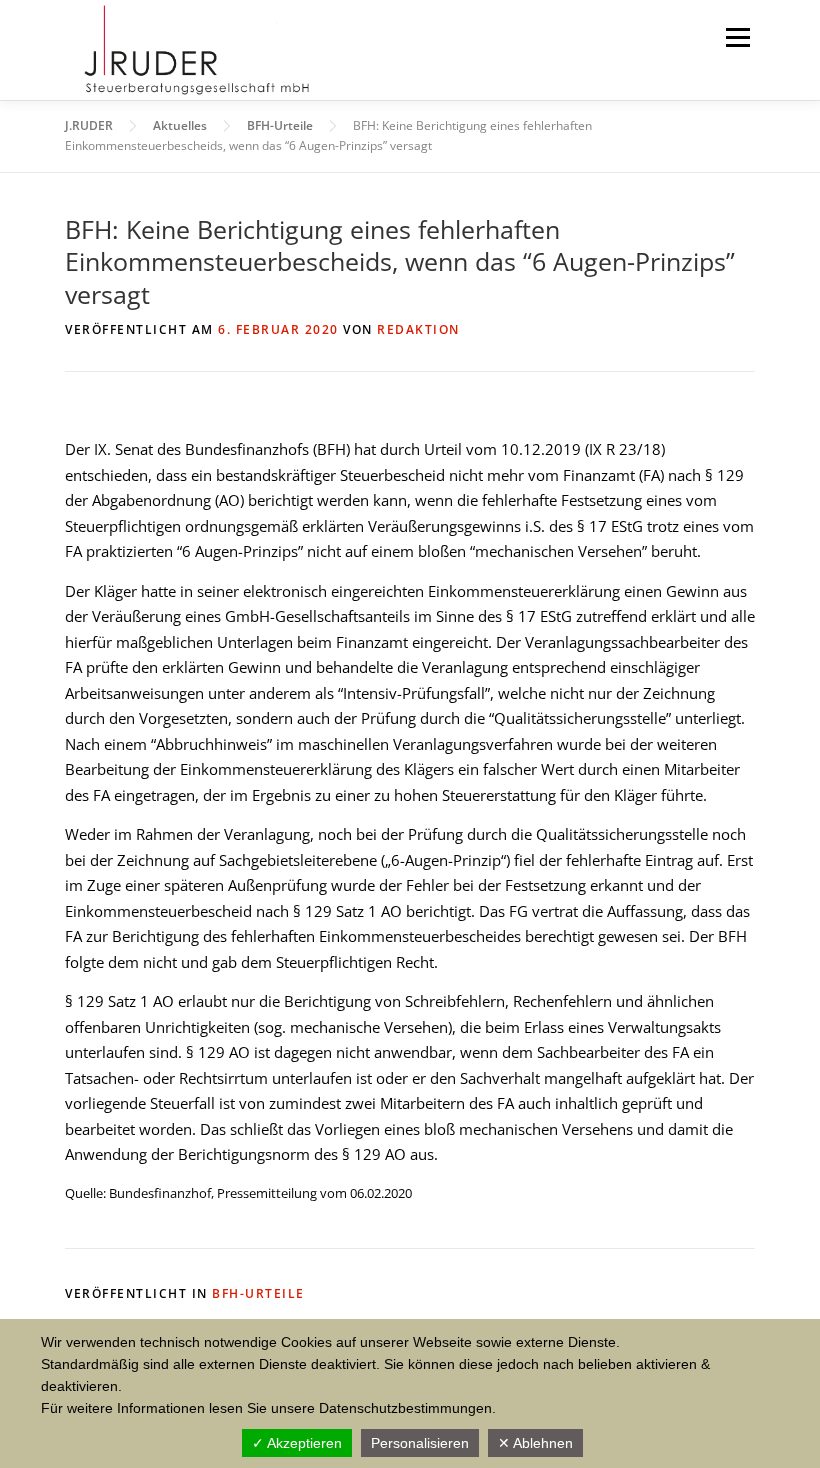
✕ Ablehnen (535, 1443)
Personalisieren (420, 1443)
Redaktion (418, 329)
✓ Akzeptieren (297, 1443)
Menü (737, 37)
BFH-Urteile (258, 1293)
